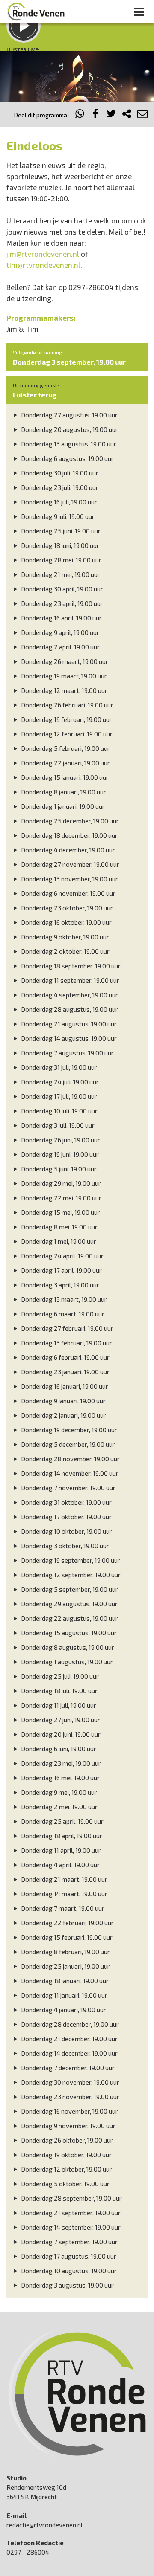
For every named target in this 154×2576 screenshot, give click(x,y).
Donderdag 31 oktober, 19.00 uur (66, 1502)
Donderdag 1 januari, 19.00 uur (62, 806)
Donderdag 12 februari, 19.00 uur (66, 734)
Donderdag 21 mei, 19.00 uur (60, 574)
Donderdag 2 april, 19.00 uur (60, 647)
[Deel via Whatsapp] (80, 115)
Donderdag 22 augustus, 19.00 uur (69, 1618)
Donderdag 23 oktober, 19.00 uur (66, 908)
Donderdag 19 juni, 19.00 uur (59, 1154)
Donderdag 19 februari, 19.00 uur (66, 719)
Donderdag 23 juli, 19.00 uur (59, 487)
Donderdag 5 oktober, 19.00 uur (65, 2184)
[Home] (36, 12)
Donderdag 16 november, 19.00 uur (69, 2111)
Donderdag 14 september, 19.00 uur (70, 2227)
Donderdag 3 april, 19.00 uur (59, 1285)
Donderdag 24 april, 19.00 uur (62, 1256)
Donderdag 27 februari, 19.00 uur (67, 1328)
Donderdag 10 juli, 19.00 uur (59, 1111)
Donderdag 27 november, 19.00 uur (70, 864)
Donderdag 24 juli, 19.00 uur (59, 1082)
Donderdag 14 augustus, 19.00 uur (68, 1038)
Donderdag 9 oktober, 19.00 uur (64, 937)
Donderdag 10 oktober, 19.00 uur (66, 1531)
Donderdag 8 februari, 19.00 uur (65, 1952)
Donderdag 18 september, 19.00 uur (70, 966)
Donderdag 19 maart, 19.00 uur (63, 676)
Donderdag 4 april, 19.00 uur (60, 1865)
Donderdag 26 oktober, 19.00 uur (66, 2140)
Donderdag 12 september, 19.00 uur (70, 1575)
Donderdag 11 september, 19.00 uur (70, 980)
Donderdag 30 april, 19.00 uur (61, 589)
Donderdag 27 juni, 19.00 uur (60, 1720)
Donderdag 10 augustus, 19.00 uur (68, 2271)
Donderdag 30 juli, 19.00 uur (59, 473)
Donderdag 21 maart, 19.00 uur (64, 1879)
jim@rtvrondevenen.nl (43, 254)
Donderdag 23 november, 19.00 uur (70, 2097)
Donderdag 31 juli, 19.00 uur (58, 1067)
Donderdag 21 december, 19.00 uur (69, 2039)
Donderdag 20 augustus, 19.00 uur (69, 429)
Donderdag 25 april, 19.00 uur (62, 1821)
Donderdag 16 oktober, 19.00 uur (66, 922)
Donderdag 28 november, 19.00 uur (70, 1459)
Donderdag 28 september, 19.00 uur (71, 2198)
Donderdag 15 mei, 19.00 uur (60, 1212)
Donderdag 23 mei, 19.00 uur (60, 1763)
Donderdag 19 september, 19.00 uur (70, 1560)
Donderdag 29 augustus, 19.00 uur (69, 1604)
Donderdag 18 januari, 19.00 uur (64, 1981)
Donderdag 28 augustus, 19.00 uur (69, 1009)
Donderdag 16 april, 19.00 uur (61, 618)
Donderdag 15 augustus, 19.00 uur (68, 1633)
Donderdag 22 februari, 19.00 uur (67, 1923)
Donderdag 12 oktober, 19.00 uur (66, 2169)
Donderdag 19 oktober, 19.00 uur (66, 2155)
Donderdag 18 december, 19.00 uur (69, 835)
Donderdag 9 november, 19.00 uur (68, 2126)
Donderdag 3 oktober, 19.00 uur (64, 1546)
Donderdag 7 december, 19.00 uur (67, 2068)
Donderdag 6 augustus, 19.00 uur (67, 458)
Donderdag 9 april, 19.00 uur (59, 632)
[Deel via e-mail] (142, 115)
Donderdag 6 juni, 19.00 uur (58, 1749)
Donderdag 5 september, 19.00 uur (69, 1589)
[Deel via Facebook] (96, 115)
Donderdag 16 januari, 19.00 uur (64, 1386)
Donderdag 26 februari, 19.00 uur (67, 705)
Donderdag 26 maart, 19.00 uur (64, 661)
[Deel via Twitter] (111, 115)
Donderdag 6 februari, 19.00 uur (65, 1357)
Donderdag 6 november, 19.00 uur (68, 893)
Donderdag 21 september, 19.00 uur (70, 2213)
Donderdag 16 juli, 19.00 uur (58, 502)
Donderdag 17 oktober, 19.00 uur (66, 1517)
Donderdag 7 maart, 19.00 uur (62, 1908)
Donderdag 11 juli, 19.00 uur (58, 1705)
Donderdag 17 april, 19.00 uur (61, 1270)
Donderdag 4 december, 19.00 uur (67, 850)
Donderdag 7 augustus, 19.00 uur (67, 1053)
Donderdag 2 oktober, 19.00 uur (65, 951)
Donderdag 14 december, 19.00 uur (69, 2053)
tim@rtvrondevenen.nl (43, 265)
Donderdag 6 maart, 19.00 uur (62, 1314)
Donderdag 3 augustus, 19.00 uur (67, 2285)
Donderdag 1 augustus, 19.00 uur (66, 1662)
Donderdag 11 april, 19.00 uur (60, 1850)
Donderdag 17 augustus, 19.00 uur (68, 2256)
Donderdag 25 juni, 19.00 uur (60, 531)
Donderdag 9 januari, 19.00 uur (63, 1401)
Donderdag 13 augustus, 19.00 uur (68, 444)
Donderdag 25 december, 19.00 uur (69, 821)
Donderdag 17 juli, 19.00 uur (58, 1096)
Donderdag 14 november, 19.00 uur (69, 1473)
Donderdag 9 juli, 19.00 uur (57, 516)
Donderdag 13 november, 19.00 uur (69, 879)
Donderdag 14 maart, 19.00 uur (64, 1894)
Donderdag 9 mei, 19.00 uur (58, 1792)
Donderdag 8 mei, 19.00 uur (59, 1227)
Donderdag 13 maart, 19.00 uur (63, 1299)
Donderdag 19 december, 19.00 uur (68, 1430)
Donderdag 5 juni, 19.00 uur (58, 1169)
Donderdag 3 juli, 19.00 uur (57, 1125)
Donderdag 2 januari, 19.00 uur (63, 1415)
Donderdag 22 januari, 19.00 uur (65, 763)
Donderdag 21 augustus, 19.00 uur (68, 1024)
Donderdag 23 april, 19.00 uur (61, 603)
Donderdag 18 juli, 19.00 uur (59, 1691)
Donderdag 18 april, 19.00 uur (61, 1836)
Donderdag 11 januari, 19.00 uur (64, 1995)
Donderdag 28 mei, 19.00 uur (61, 560)
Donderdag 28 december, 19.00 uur (69, 2024)
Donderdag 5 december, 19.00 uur (67, 1444)
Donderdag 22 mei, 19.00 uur (61, 1198)
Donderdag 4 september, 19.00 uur (69, 995)
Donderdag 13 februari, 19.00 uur (66, 1343)
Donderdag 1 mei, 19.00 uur (58, 1241)
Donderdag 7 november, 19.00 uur (68, 1488)
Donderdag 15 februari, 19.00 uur (66, 1937)
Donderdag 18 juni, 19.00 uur (59, 545)
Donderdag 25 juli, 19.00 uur (59, 1676)
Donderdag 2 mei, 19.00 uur (59, 1807)
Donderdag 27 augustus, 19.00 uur (69, 415)
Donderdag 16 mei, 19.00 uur (60, 1778)
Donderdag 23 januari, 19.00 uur (65, 1372)
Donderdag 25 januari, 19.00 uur (65, 1966)
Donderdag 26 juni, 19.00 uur (60, 1140)
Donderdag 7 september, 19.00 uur (69, 2242)
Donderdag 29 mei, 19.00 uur (60, 1183)
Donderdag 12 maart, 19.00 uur (64, 690)
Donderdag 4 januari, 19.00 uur (63, 2010)
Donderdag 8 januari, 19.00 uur (63, 792)
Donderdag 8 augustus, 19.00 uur (67, 1647)
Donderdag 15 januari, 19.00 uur (64, 777)
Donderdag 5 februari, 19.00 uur (65, 748)
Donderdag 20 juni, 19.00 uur (60, 1734)
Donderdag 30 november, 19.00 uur (70, 2082)
